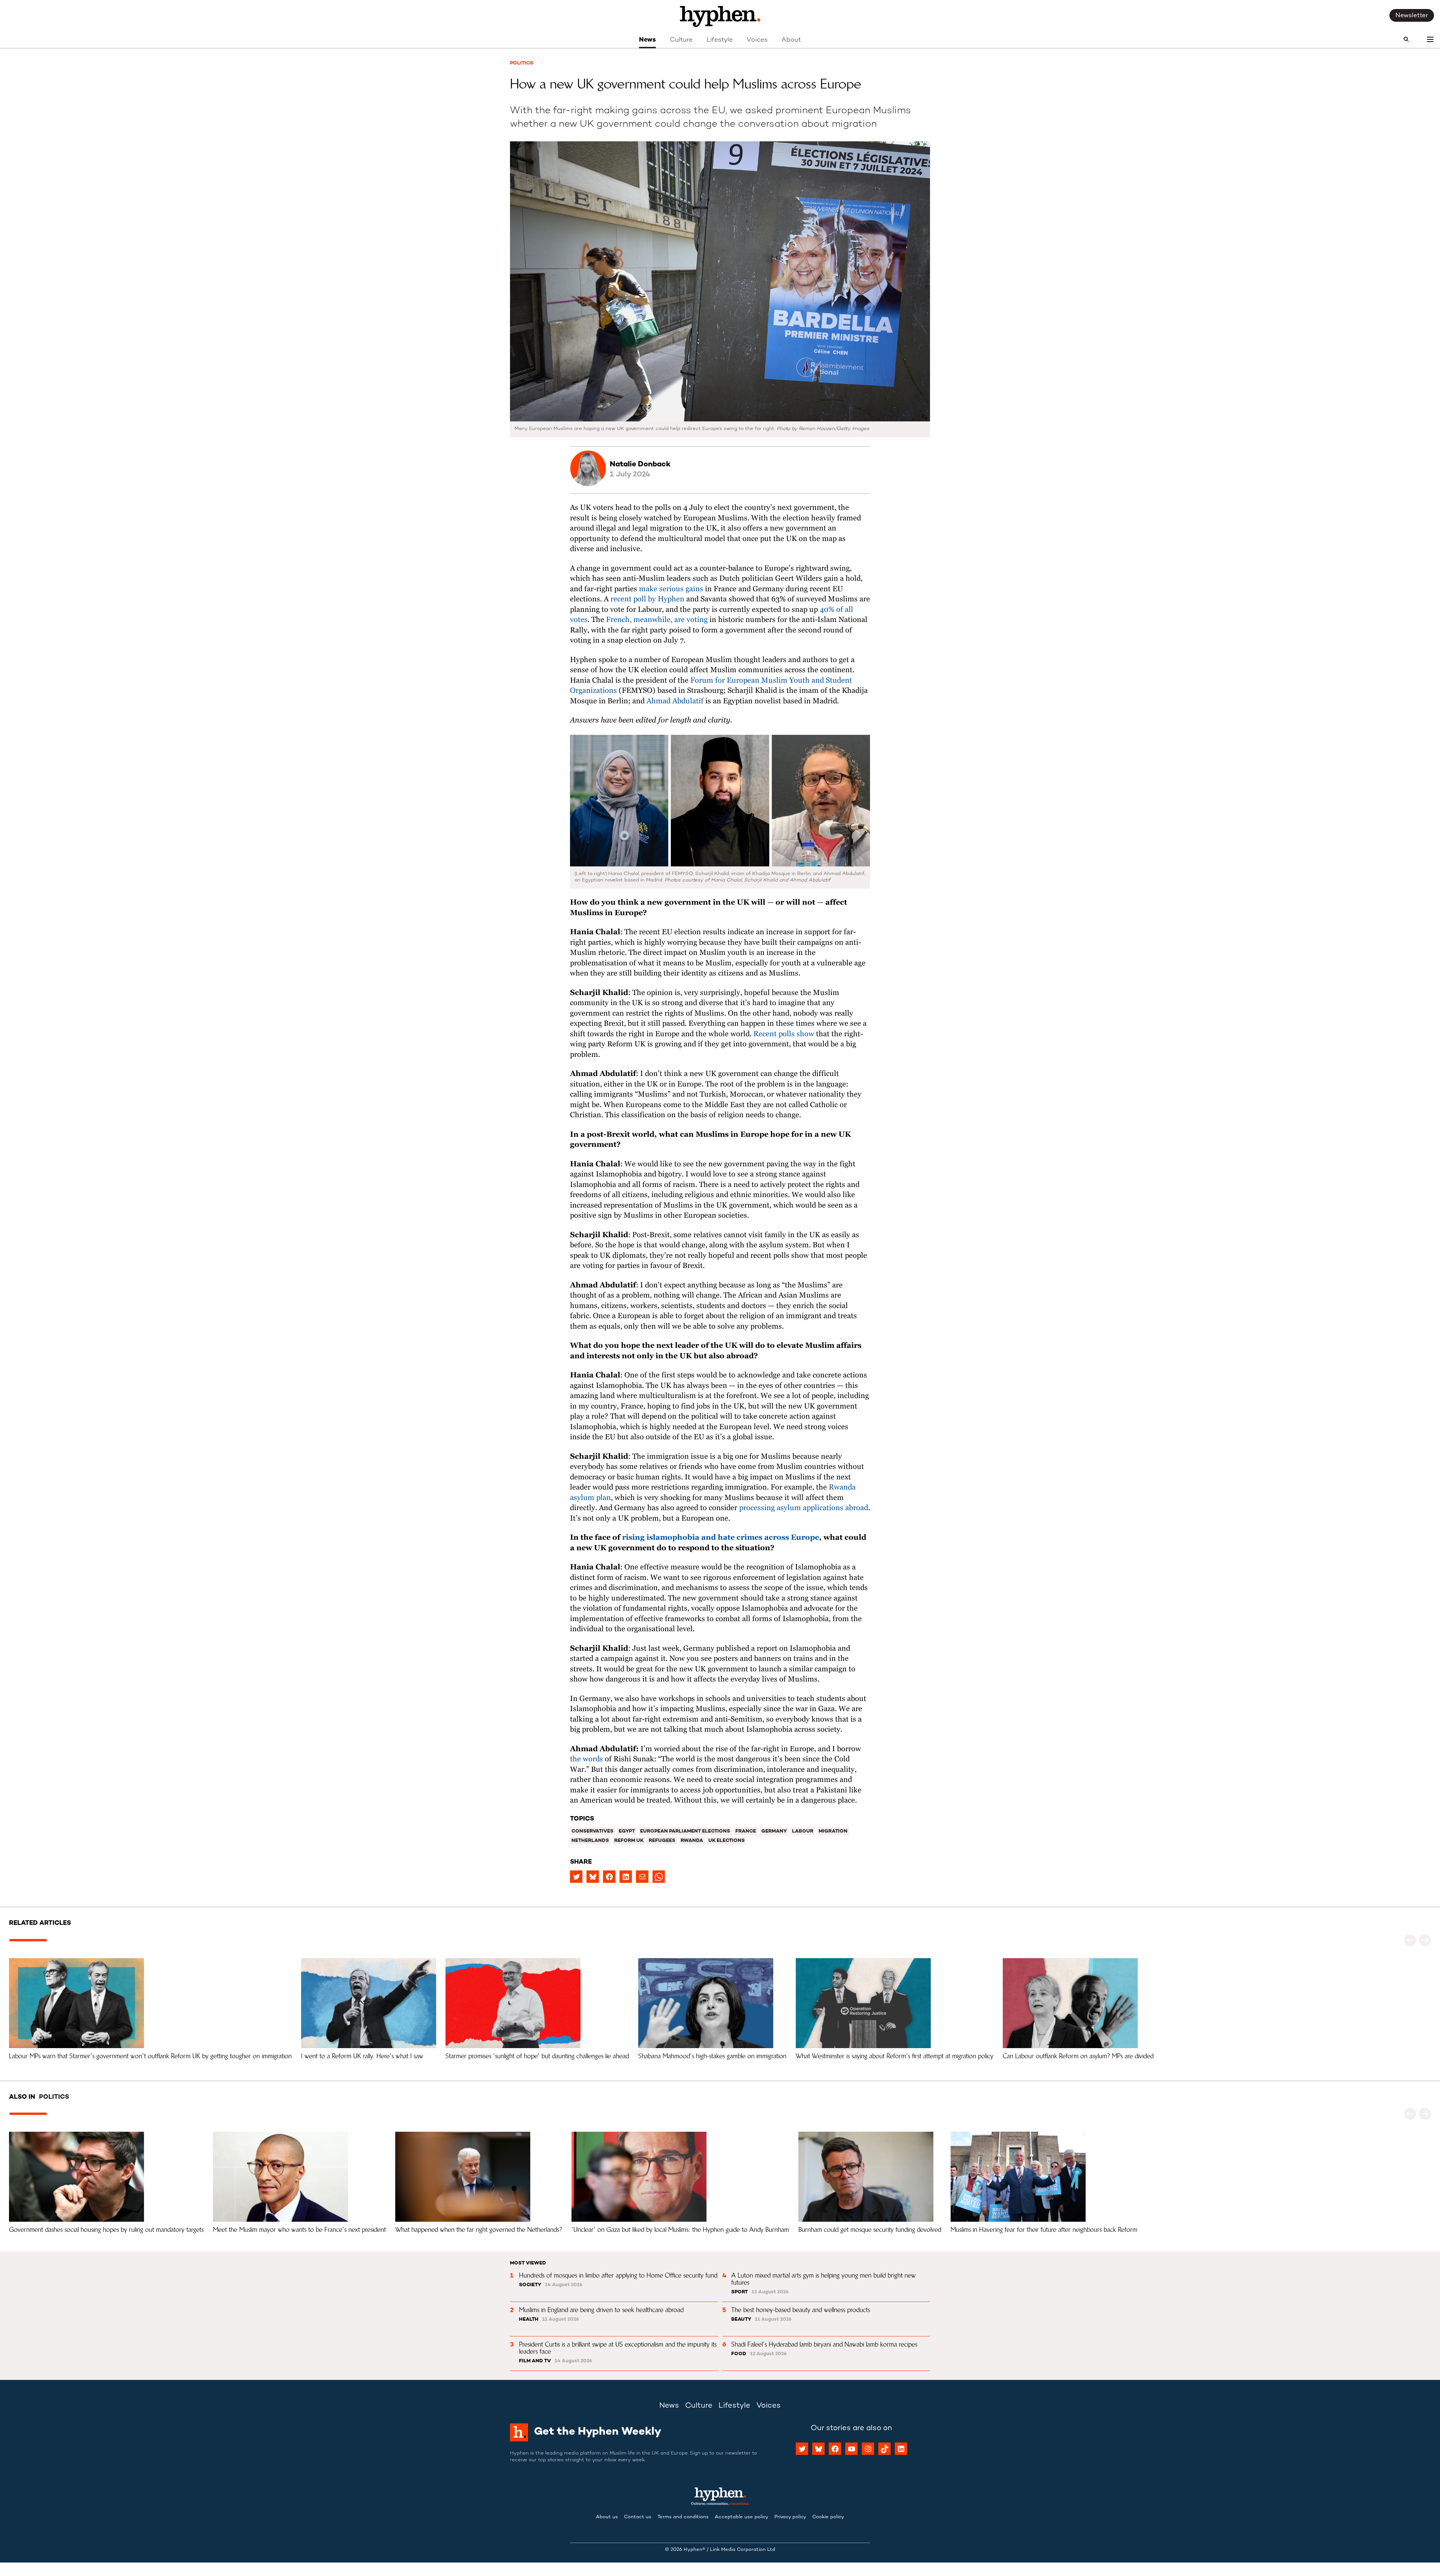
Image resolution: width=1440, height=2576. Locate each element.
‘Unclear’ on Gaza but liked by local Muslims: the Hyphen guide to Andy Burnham (680, 2230)
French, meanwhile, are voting (658, 620)
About (791, 40)
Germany (774, 1831)
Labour (803, 1831)
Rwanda (692, 1841)
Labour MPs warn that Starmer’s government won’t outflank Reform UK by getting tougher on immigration (150, 2056)
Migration (833, 1831)
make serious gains (671, 589)
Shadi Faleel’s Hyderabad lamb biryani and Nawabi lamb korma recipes (824, 2344)
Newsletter (1412, 16)
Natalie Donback (640, 465)
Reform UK (629, 1841)
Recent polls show (784, 1034)
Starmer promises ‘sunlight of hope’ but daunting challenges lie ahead (537, 2056)
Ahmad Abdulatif (675, 701)
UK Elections (727, 1841)
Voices (757, 40)
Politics (522, 63)
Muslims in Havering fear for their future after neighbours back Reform (1044, 2230)
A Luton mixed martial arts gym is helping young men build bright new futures (824, 2279)
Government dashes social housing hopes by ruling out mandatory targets (106, 2230)
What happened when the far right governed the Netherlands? (479, 2230)
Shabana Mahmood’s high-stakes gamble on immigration (712, 2056)
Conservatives (592, 1831)
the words (586, 1759)
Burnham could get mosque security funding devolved (870, 2230)
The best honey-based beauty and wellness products (801, 2310)
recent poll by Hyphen (647, 599)
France (746, 1831)
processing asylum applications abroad (804, 1508)
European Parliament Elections (685, 1831)
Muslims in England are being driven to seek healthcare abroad (601, 2310)
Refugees (662, 1841)
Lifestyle (720, 40)
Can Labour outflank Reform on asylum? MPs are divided (1078, 2056)
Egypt (627, 1831)
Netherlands (590, 1841)
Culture (681, 40)
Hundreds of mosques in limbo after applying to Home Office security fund (618, 2275)
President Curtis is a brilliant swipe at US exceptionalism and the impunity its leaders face (619, 2348)
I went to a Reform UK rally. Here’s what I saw (362, 2056)
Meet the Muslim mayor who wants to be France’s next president (299, 2230)
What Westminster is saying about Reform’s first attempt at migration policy (895, 2056)
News (647, 40)
